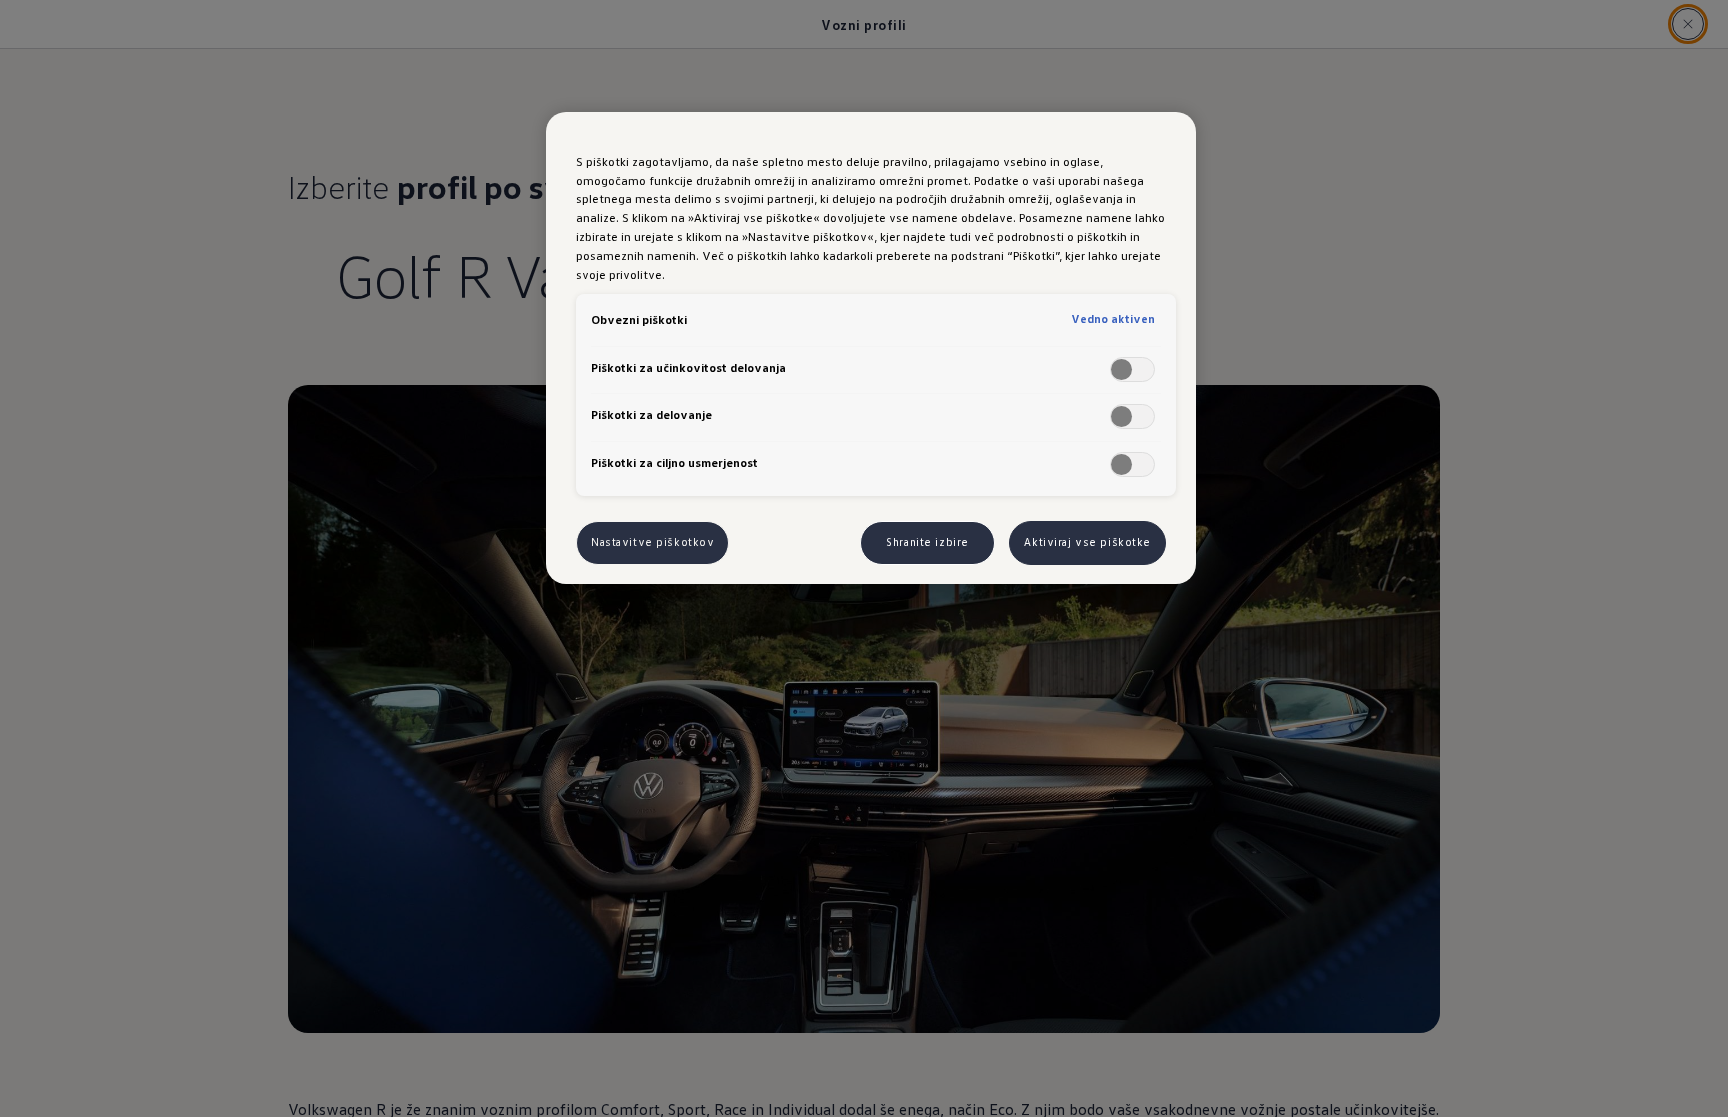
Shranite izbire (927, 542)
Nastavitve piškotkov (652, 542)
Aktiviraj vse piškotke (1087, 542)
